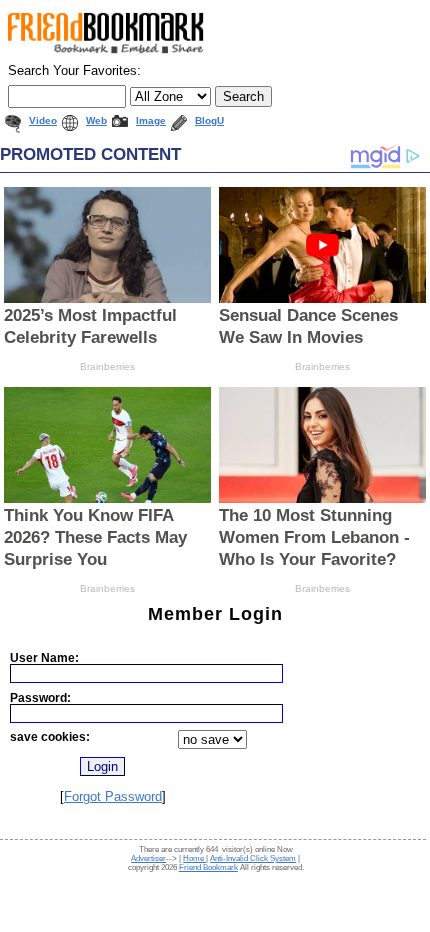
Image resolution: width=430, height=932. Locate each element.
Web (96, 120)
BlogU (209, 120)
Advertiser (148, 858)
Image (151, 120)
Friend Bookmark (208, 867)
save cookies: (50, 736)
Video (43, 120)
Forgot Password (113, 796)
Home (194, 858)
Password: (40, 697)
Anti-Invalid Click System (253, 858)
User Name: (44, 657)
